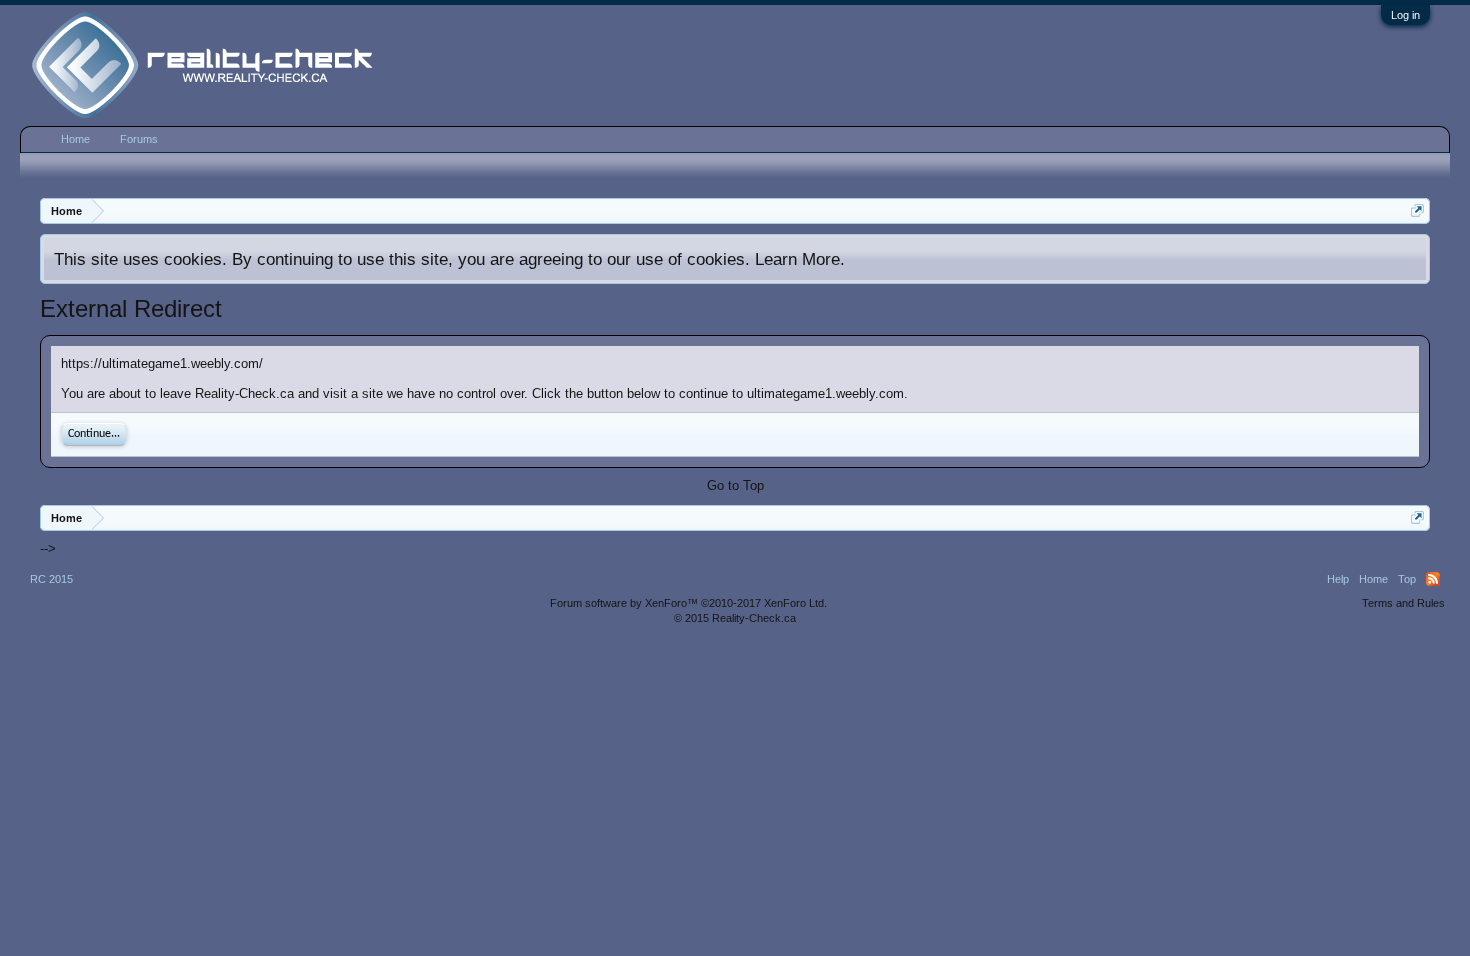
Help (1338, 579)
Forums (139, 139)
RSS (1433, 579)
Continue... (94, 434)
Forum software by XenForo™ (688, 603)
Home (75, 139)
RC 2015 (51, 579)
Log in (1405, 15)
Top (1407, 579)
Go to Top (735, 485)
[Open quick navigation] (1417, 210)
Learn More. (800, 259)
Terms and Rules (1403, 603)
